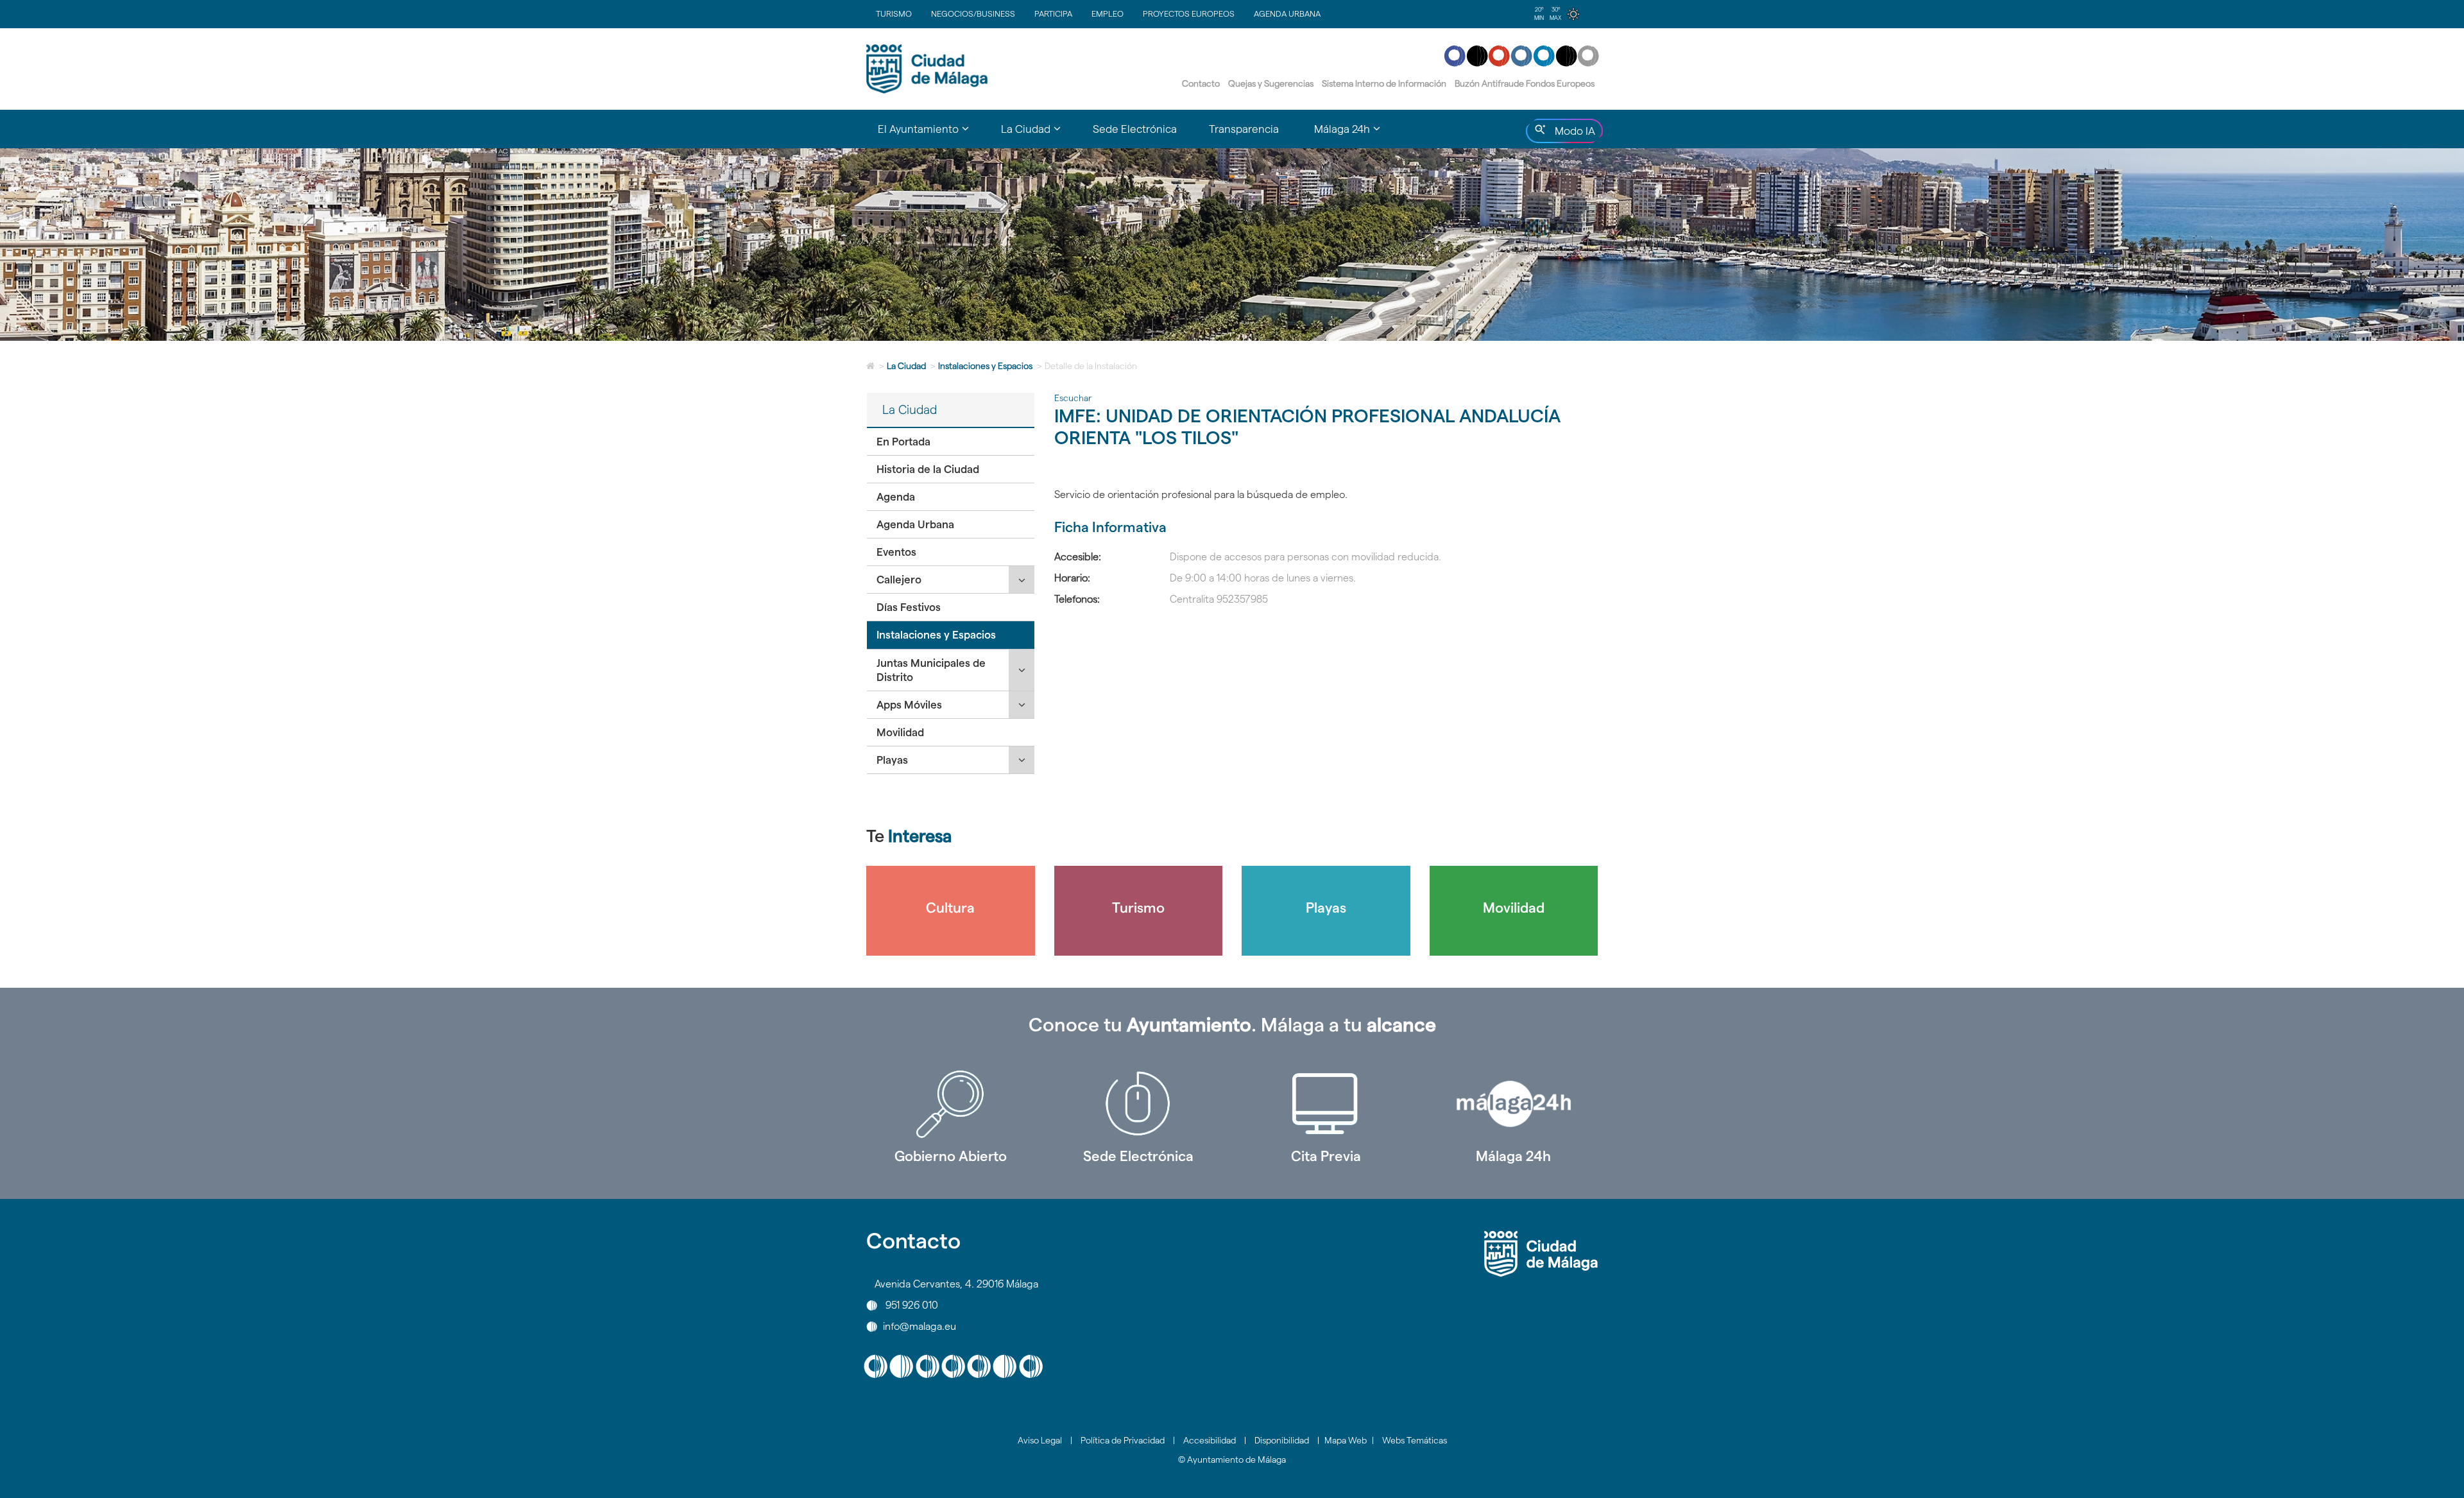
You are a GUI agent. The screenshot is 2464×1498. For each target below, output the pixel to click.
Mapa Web (1346, 1440)
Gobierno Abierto (951, 1156)
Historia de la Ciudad (928, 469)
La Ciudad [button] (1039, 135)
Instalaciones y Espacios (985, 366)
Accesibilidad (1210, 1440)
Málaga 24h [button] (1355, 135)
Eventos (896, 552)
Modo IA (1572, 134)
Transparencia (1244, 129)
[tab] (951, 442)
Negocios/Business (973, 13)
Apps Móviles (909, 705)
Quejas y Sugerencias (1271, 83)
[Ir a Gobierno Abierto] (951, 1104)
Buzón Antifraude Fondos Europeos (1525, 83)
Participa (1053, 13)
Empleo (1108, 13)
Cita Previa (1326, 1156)
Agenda (896, 497)
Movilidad (900, 732)
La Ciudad (906, 366)
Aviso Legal (1040, 1440)
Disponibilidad (1282, 1440)
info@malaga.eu (920, 1326)
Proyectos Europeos (1189, 13)
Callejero (899, 580)
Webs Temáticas (1415, 1440)
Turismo (894, 13)
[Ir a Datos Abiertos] (1326, 1104)
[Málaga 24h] (1514, 1104)
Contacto (1201, 83)
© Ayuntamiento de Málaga (1232, 1459)
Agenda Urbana (1287, 13)
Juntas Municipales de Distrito (931, 670)
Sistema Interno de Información (1384, 83)
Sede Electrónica (1135, 129)
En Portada (903, 442)
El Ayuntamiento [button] (931, 135)
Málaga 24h (1513, 1156)
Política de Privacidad (1123, 1440)
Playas (892, 760)
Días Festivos (909, 607)
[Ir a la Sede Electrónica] (1139, 1104)
